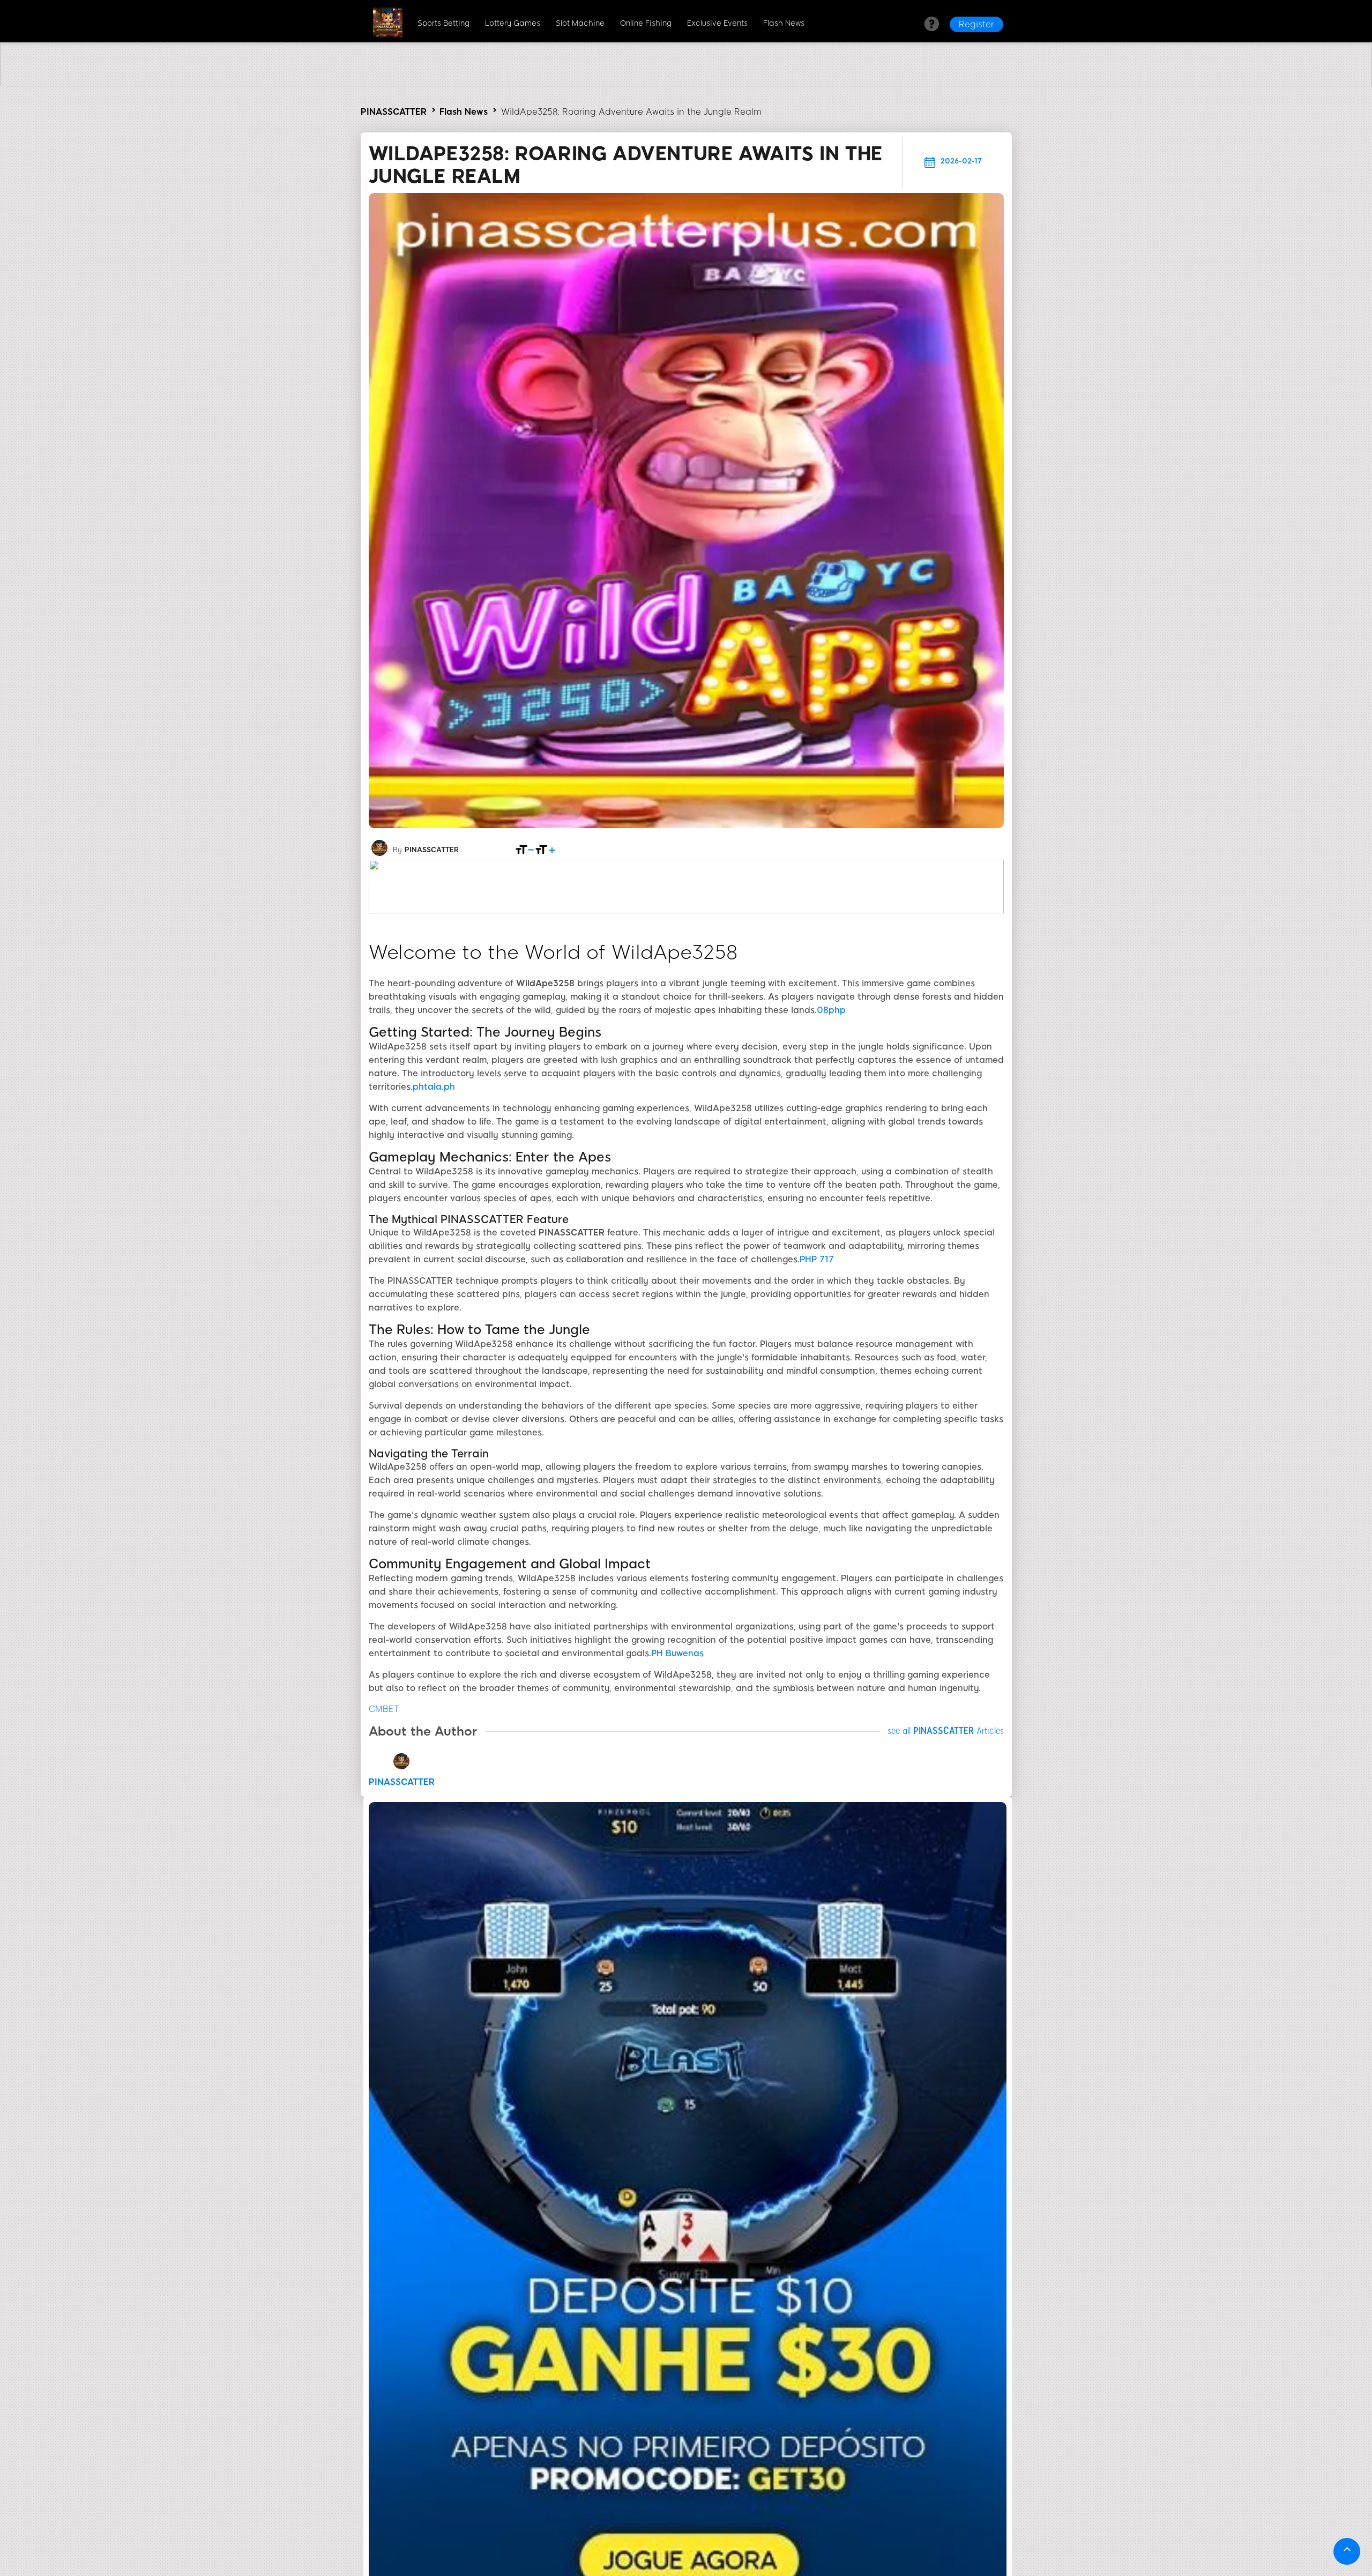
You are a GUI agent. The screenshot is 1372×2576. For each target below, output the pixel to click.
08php (831, 1010)
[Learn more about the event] (686, 83)
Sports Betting (443, 23)
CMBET (384, 1709)
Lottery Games (513, 23)
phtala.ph (434, 1087)
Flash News (784, 23)
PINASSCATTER (394, 112)
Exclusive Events (717, 23)
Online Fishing (646, 23)
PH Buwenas (677, 1653)
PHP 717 (817, 1259)
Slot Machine (580, 23)
